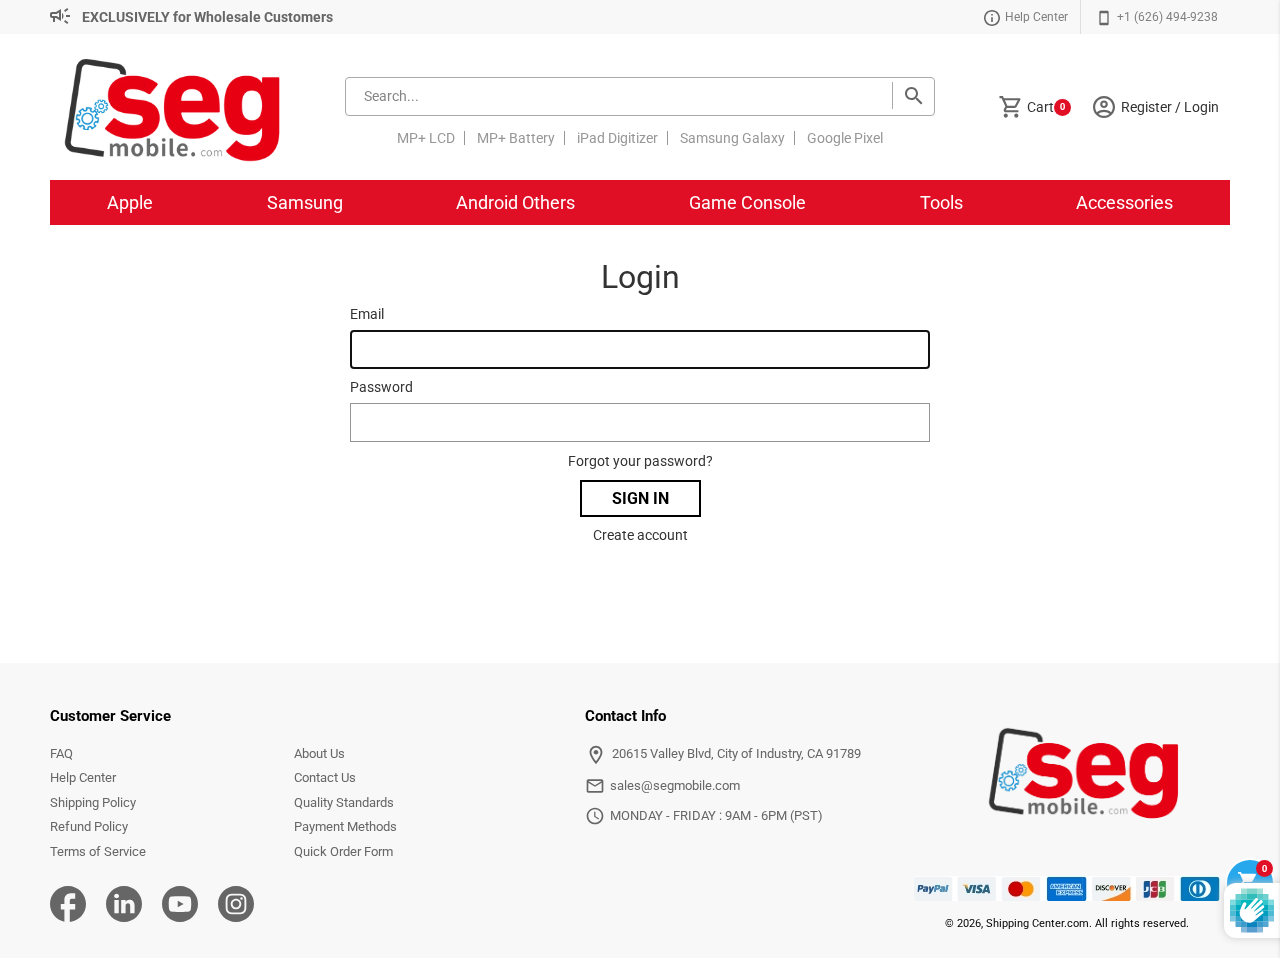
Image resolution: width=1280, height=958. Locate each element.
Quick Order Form (343, 851)
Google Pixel (845, 138)
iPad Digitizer (617, 138)
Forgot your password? (640, 461)
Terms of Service (98, 851)
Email (367, 314)
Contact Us (325, 777)
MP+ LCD (426, 138)
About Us (319, 753)
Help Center (83, 777)
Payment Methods (345, 826)
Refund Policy (89, 826)
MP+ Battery (516, 138)
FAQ (61, 753)
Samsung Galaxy (732, 138)
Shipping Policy (93, 802)
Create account (640, 535)
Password (381, 387)
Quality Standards (344, 802)
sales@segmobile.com (675, 785)
